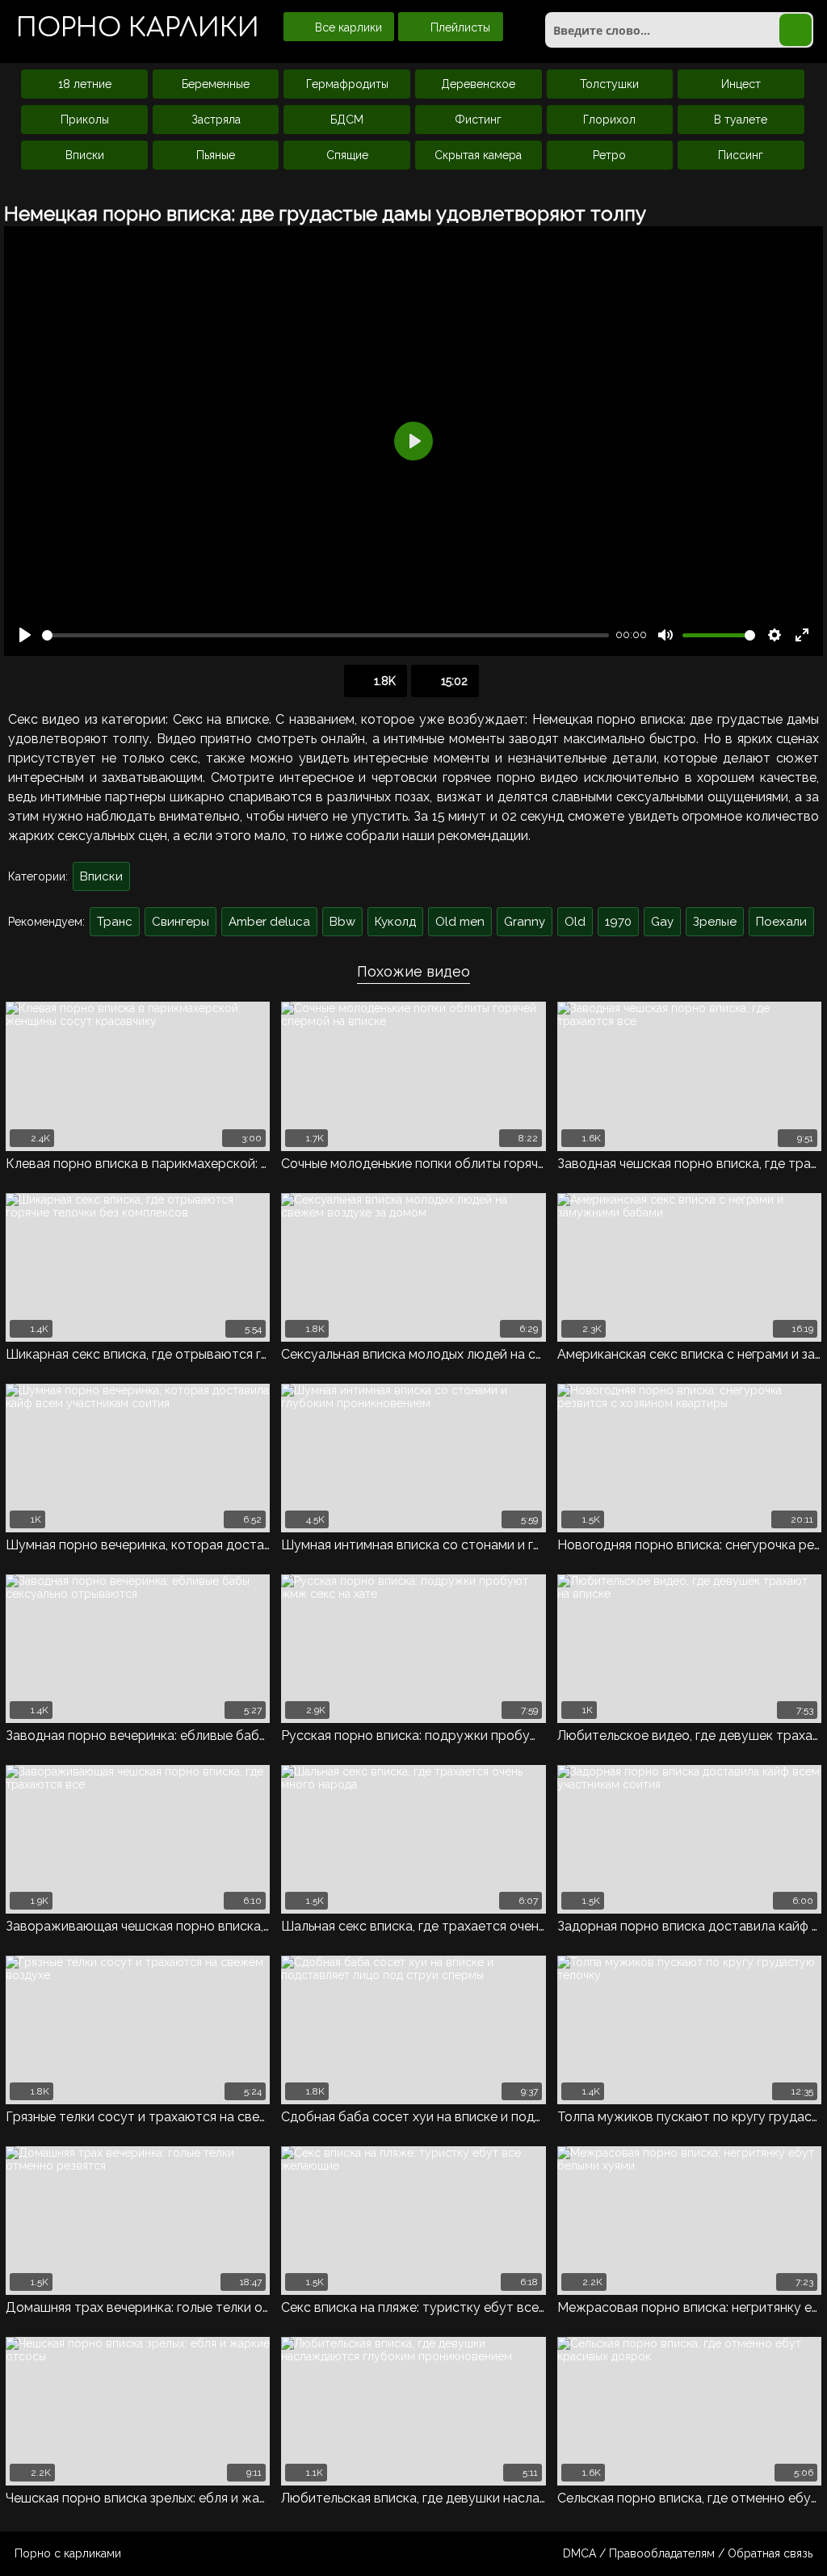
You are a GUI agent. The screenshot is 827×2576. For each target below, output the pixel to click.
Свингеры (181, 922)
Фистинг (478, 120)
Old (575, 922)
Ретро (609, 155)
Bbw (342, 922)
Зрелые (715, 922)
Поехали (781, 922)
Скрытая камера (478, 155)
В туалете (741, 120)
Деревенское (478, 84)
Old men (460, 922)
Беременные (216, 84)
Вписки (85, 155)
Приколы (85, 120)
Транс (115, 922)
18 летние (85, 84)
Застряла (216, 120)
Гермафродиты (347, 84)
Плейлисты (459, 27)
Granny (525, 922)
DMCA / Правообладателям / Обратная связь (688, 2553)
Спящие (347, 155)
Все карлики (347, 27)
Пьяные (216, 155)
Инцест (741, 84)
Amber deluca (269, 922)
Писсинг (741, 155)
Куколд (395, 922)
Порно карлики (138, 28)
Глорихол (609, 120)
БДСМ (347, 120)
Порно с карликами (68, 2553)
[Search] (796, 30)
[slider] (325, 635)
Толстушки (609, 84)
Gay (662, 922)
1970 (618, 922)
